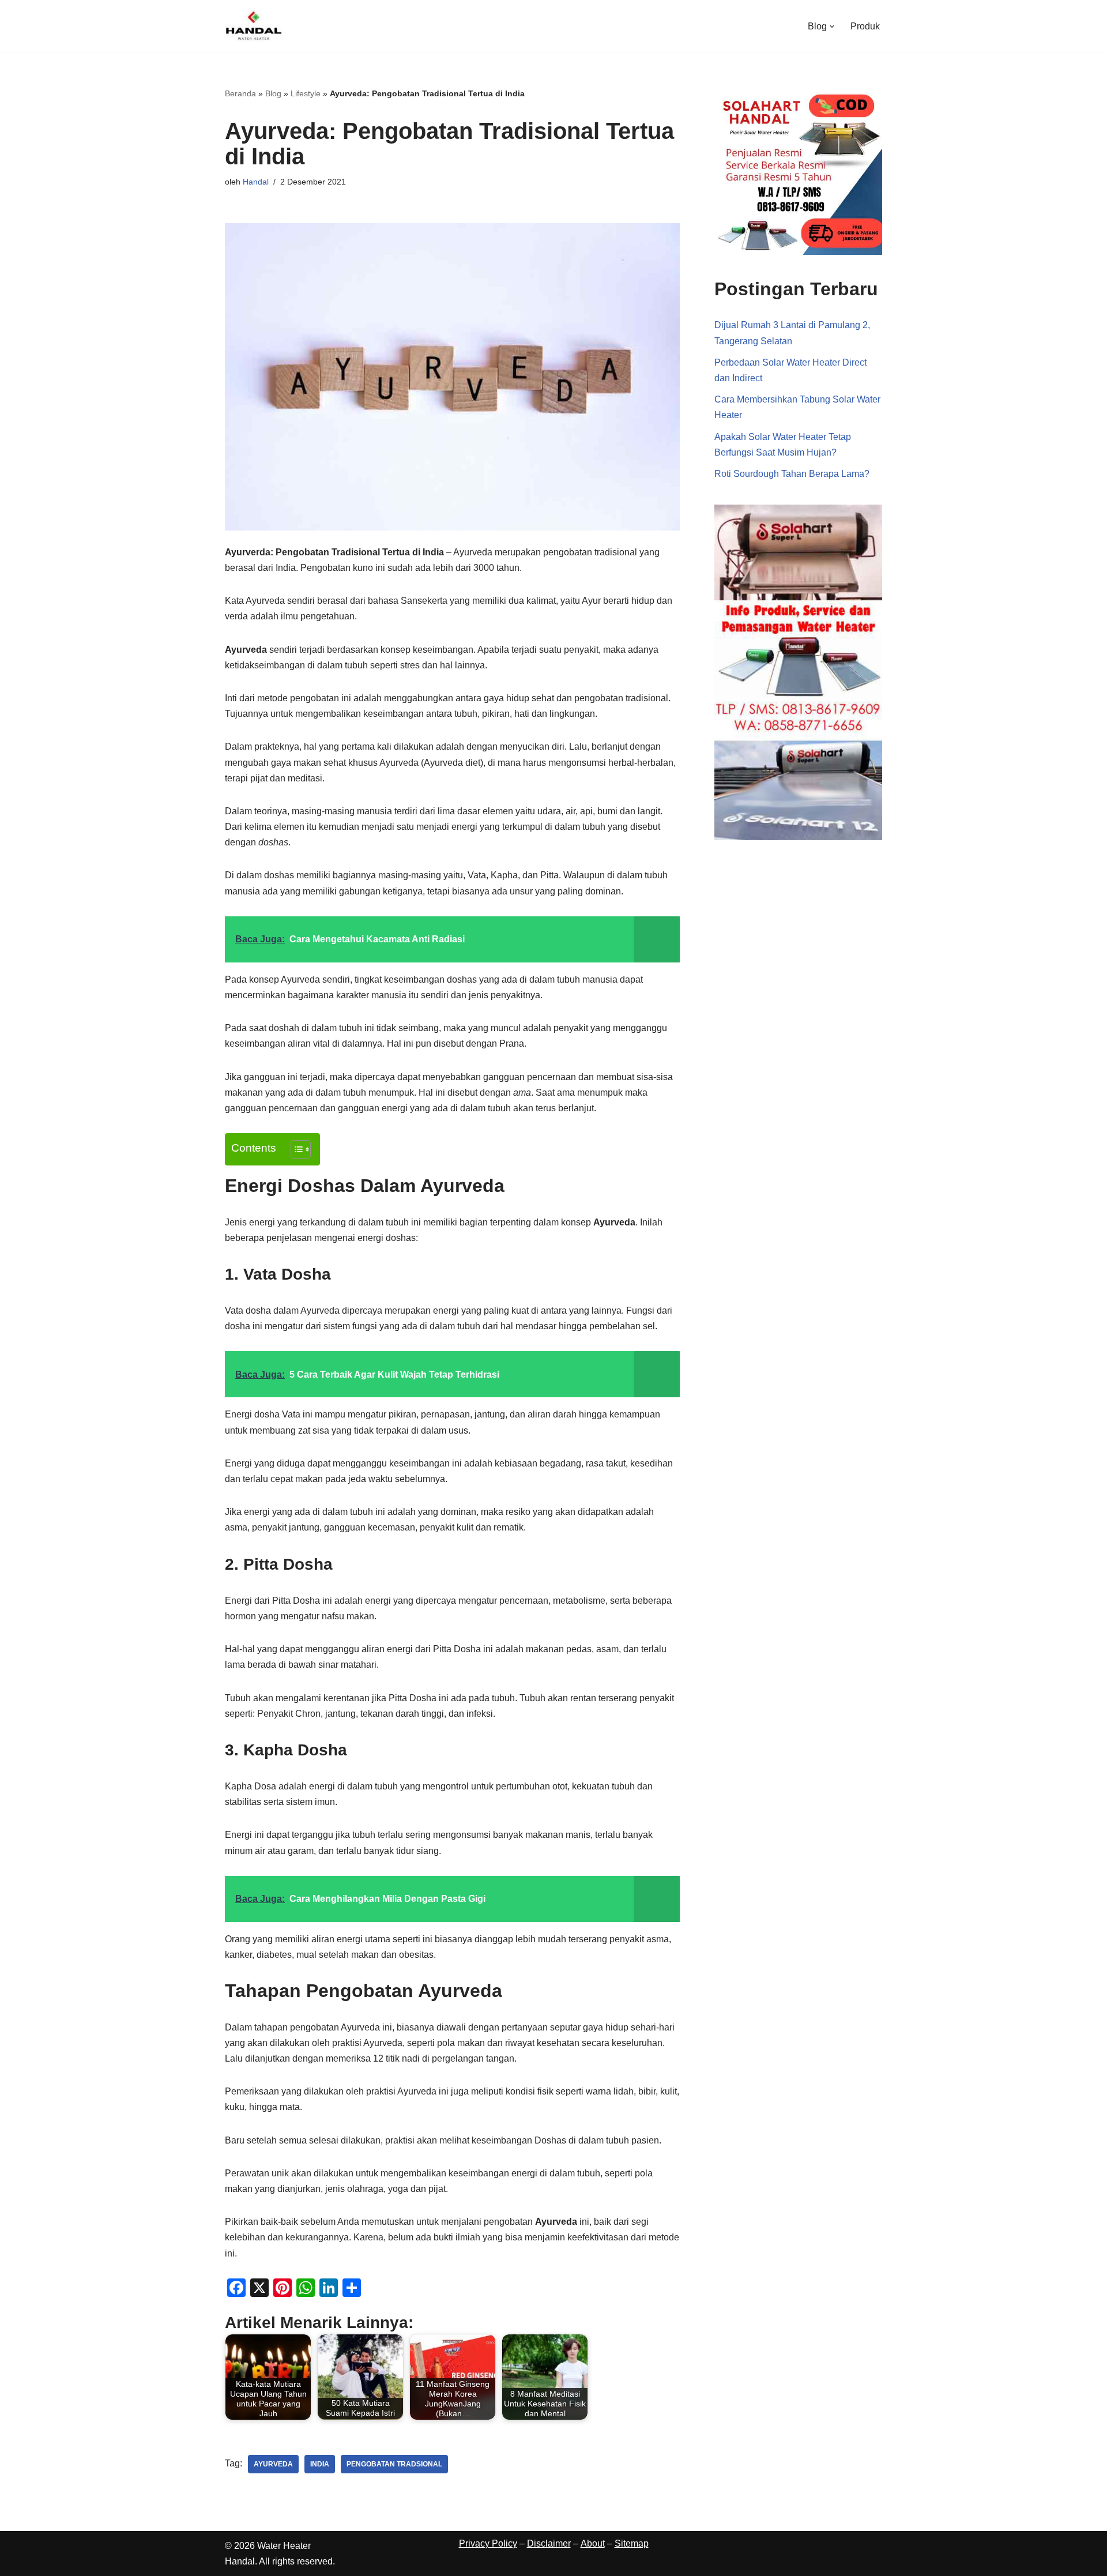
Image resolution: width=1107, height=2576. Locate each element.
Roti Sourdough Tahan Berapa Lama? (792, 474)
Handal (256, 182)
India (320, 2464)
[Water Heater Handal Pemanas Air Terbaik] (254, 26)
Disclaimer (549, 2543)
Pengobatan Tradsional (394, 2464)
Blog (273, 93)
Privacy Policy (488, 2543)
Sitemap (632, 2543)
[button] (832, 27)
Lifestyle (306, 93)
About (593, 2543)
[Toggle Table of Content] (295, 1149)
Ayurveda (273, 2464)
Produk (865, 26)
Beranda (240, 93)
